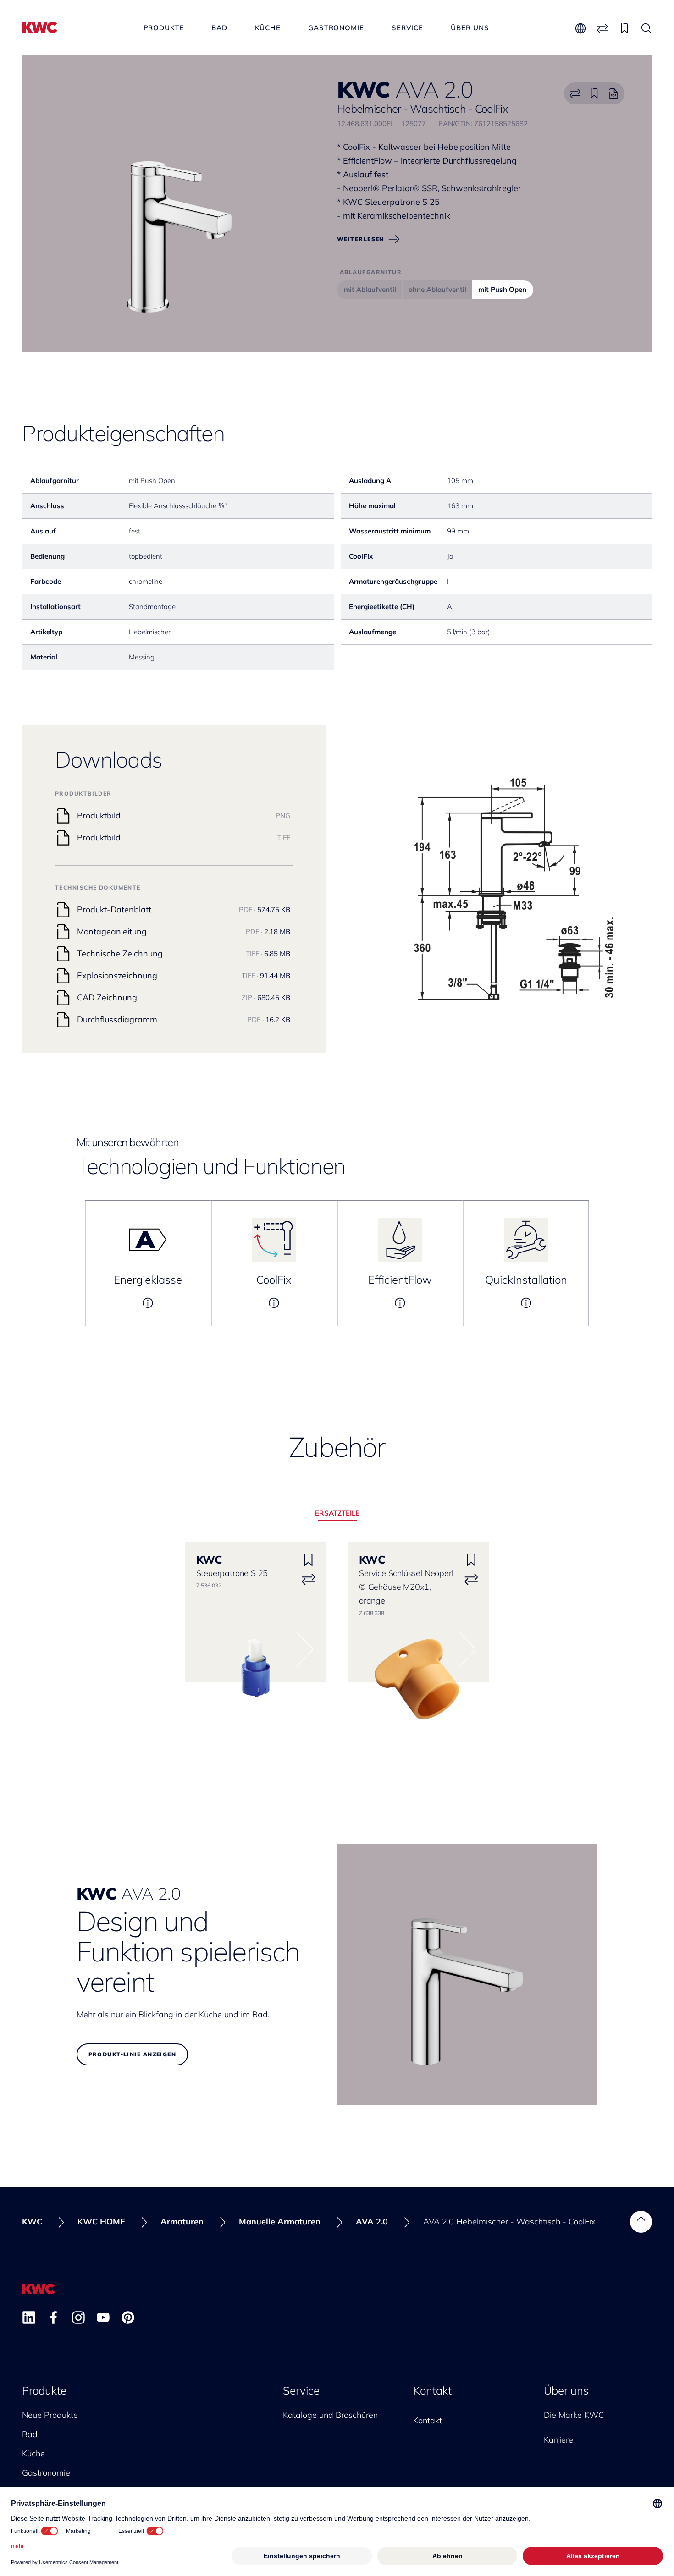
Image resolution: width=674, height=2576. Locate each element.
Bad (219, 28)
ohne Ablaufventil (437, 289)
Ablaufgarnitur (371, 272)
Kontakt (432, 2390)
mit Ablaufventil (370, 289)
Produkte (164, 28)
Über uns (470, 28)
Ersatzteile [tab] (337, 1513)
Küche (268, 28)
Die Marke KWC (574, 2415)
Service (407, 28)
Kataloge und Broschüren (330, 2415)
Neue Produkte (50, 2415)
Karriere (558, 2440)
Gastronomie (336, 28)
